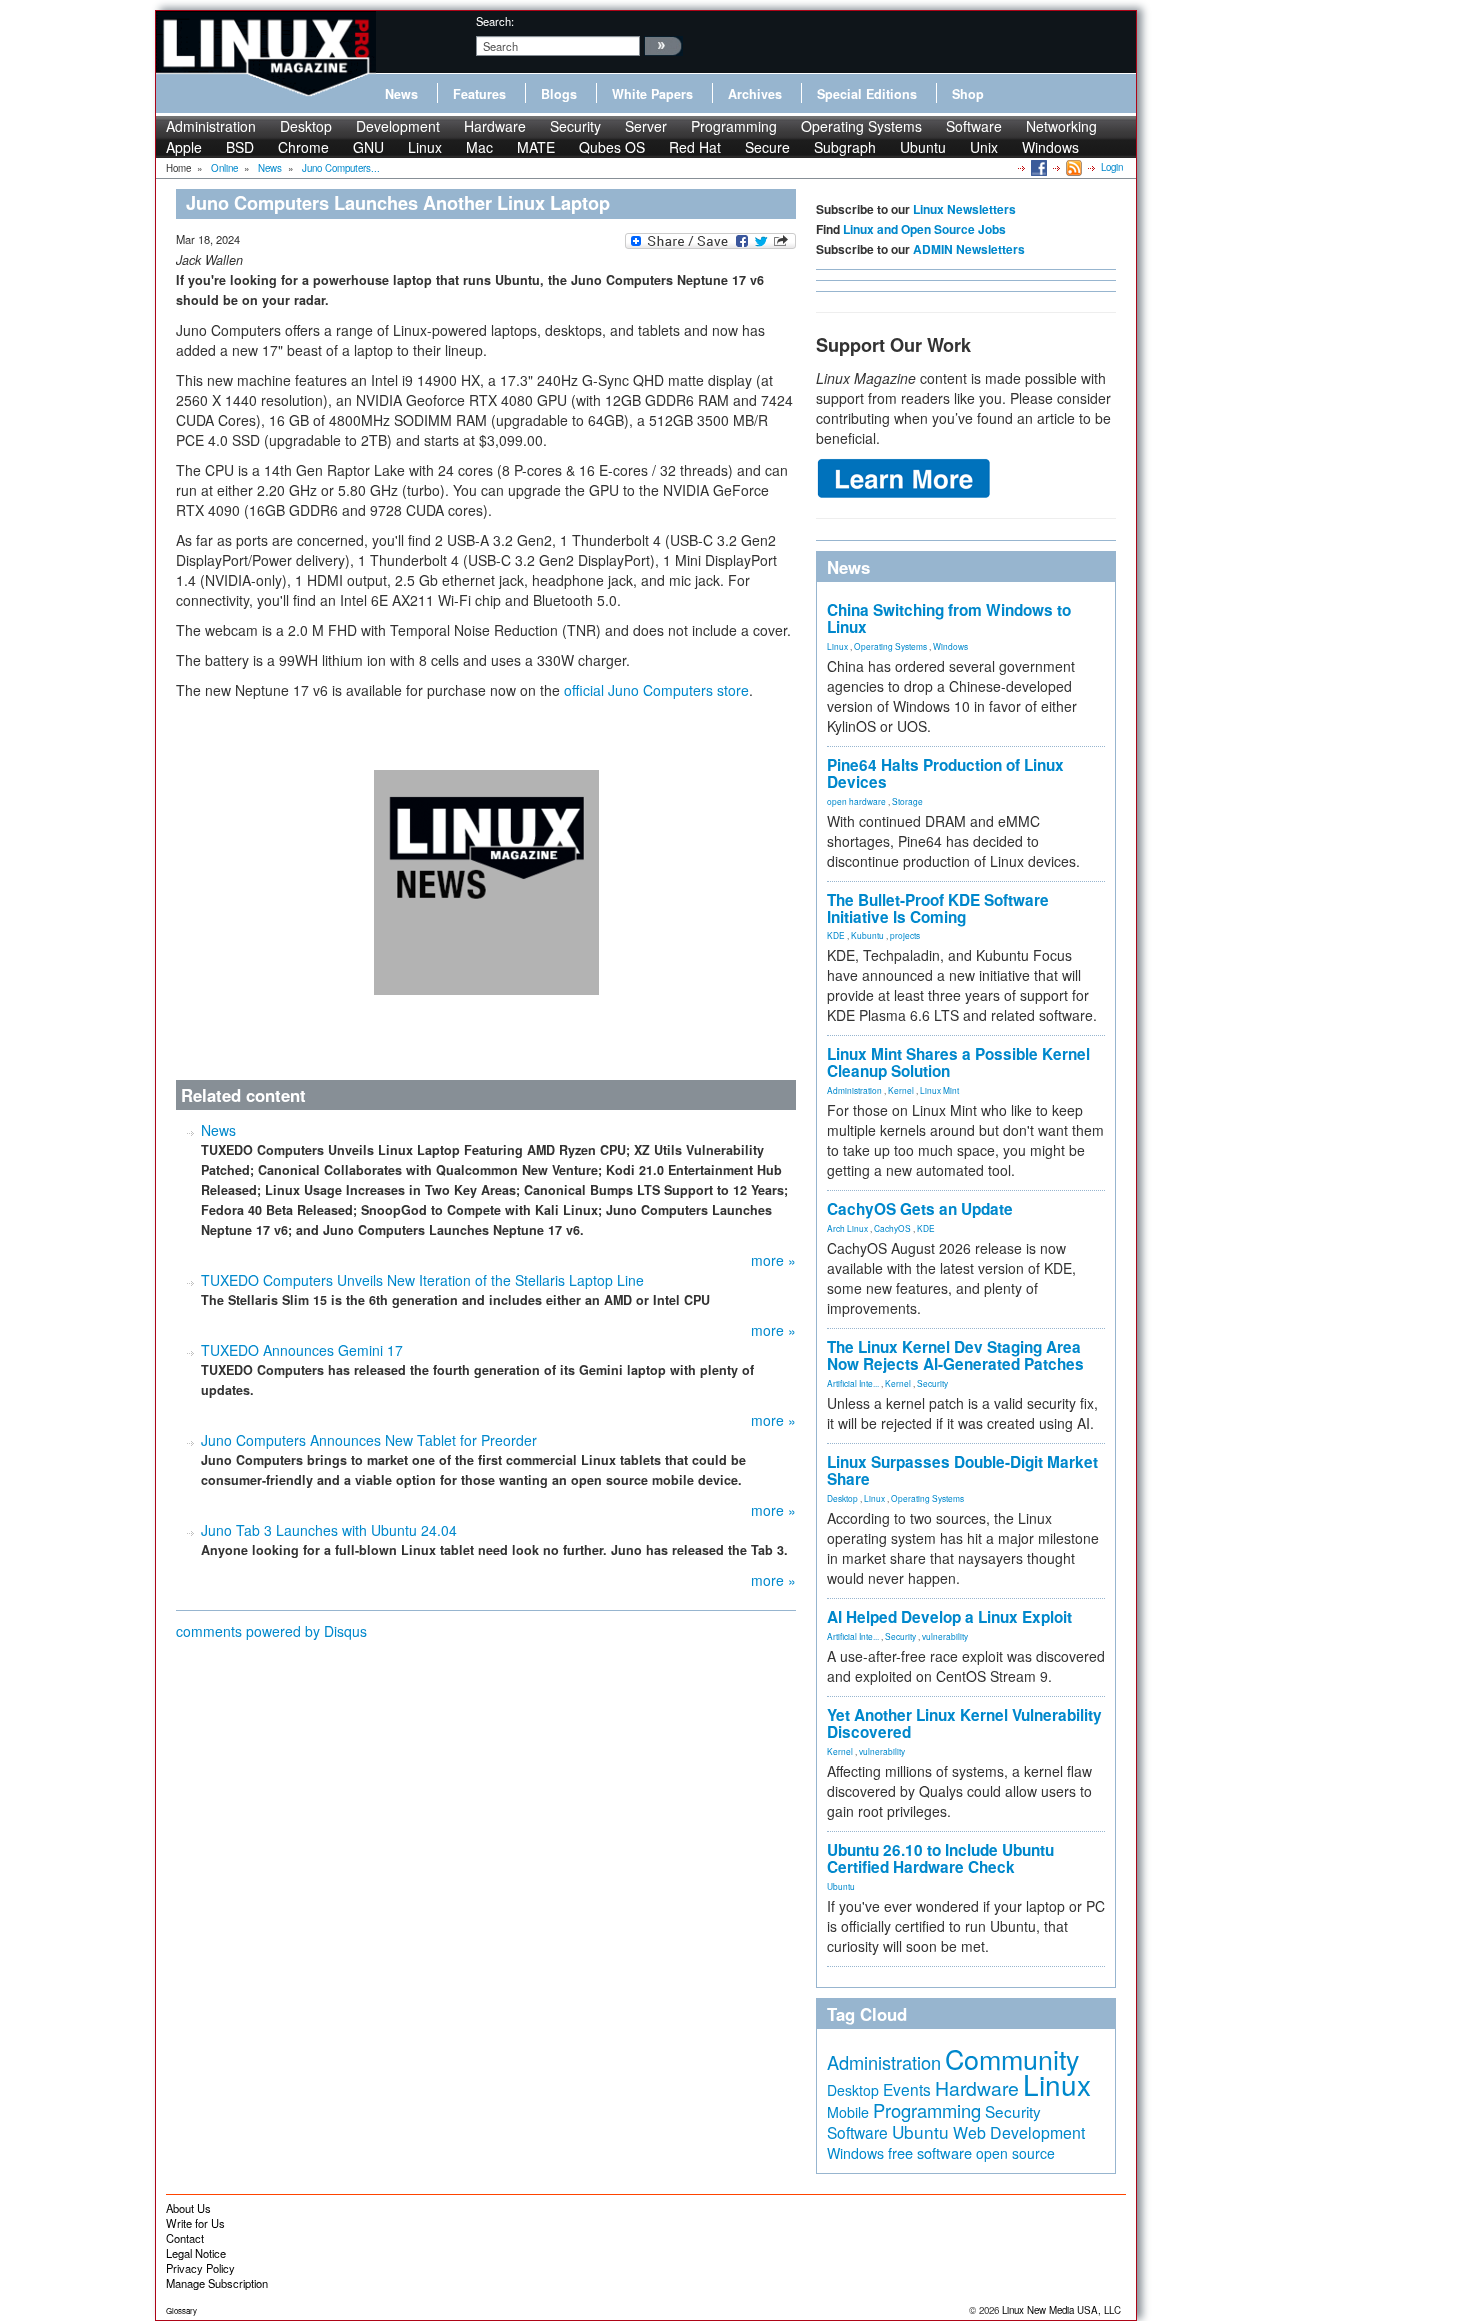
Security (575, 126)
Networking (1061, 126)
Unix (984, 147)
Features (479, 94)
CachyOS (892, 1228)
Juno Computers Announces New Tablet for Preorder (369, 1440)
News (401, 94)
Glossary (181, 2310)
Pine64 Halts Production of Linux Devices (945, 773)
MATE (536, 147)
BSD (240, 147)
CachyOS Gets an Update (920, 1209)
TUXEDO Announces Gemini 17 (302, 1350)
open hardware (856, 801)
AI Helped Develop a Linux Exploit (949, 1617)
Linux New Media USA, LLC (1061, 2310)
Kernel (901, 1090)
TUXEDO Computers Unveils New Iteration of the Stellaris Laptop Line (422, 1280)
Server (646, 126)
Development (398, 126)
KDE (836, 935)
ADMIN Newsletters (969, 249)
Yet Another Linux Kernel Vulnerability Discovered (964, 1723)
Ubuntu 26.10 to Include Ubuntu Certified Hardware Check (940, 1858)
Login (1112, 167)
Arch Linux (847, 1228)
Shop (968, 94)
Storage (907, 801)
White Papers (652, 94)
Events (907, 2089)
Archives (755, 94)
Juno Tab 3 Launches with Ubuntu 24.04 (329, 1530)
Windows (1050, 147)
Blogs (559, 94)
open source (1015, 2153)
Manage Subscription (217, 2283)
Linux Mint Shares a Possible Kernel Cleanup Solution (958, 1062)
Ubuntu (923, 147)
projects (905, 935)
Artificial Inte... (853, 1383)
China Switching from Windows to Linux (949, 618)
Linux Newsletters (964, 209)
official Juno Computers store (656, 690)
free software (930, 2152)
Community (1012, 2058)
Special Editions (867, 94)
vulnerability (945, 1636)
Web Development (1019, 2132)
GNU (368, 147)
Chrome (303, 147)
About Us (188, 2208)
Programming (734, 126)
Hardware (495, 126)
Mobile (848, 2112)
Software (974, 126)
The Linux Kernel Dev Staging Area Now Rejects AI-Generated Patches (955, 1355)
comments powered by (271, 1631)
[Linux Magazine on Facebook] (1037, 167)
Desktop (306, 126)
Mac (479, 147)
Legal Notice (196, 2253)
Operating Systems (861, 126)
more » (773, 1260)
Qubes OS (612, 147)
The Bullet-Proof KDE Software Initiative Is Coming (938, 908)
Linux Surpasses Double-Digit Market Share (962, 1470)
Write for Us (195, 2223)
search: (495, 21)
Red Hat (695, 147)
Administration (211, 126)
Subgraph (845, 147)
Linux (425, 147)
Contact (185, 2238)
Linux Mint (939, 1090)
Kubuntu (867, 935)
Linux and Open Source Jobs (924, 229)
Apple (184, 147)
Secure (767, 147)
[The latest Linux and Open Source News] (1072, 167)
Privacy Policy (200, 2268)
